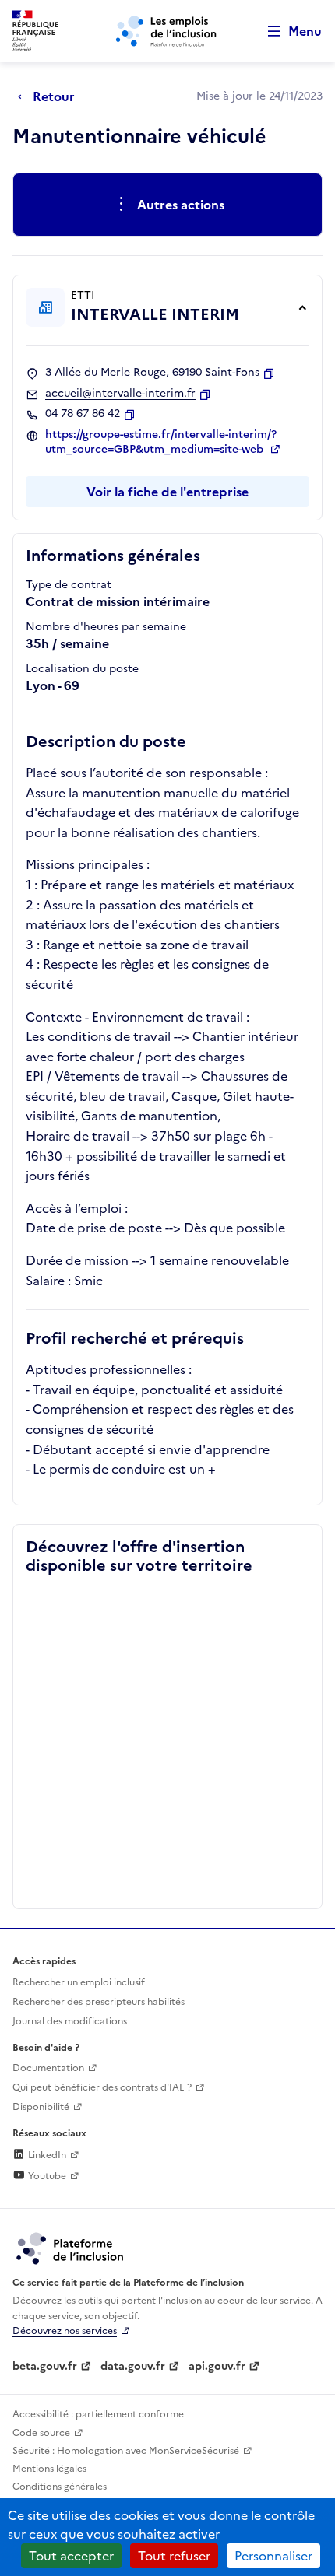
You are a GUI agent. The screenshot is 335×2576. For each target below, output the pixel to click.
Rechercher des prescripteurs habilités (99, 2002)
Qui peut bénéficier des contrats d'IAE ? (102, 2087)
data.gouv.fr (133, 2366)
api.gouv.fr (217, 2366)
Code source (41, 2433)
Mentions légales (49, 2469)
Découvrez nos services (65, 2331)
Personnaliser (273, 2556)
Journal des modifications (70, 2021)
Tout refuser (174, 2556)
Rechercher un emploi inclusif (79, 1982)
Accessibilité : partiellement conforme (98, 2414)
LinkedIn (46, 2155)
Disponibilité (41, 2107)
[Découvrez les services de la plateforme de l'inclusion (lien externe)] (71, 2248)
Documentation (48, 2068)
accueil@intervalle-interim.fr (120, 394)
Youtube (46, 2176)
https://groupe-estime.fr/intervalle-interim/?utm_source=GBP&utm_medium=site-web (161, 442)
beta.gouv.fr (45, 2366)
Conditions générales (60, 2487)
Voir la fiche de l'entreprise (167, 492)
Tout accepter (71, 2556)
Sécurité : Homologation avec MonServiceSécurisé (126, 2451)
